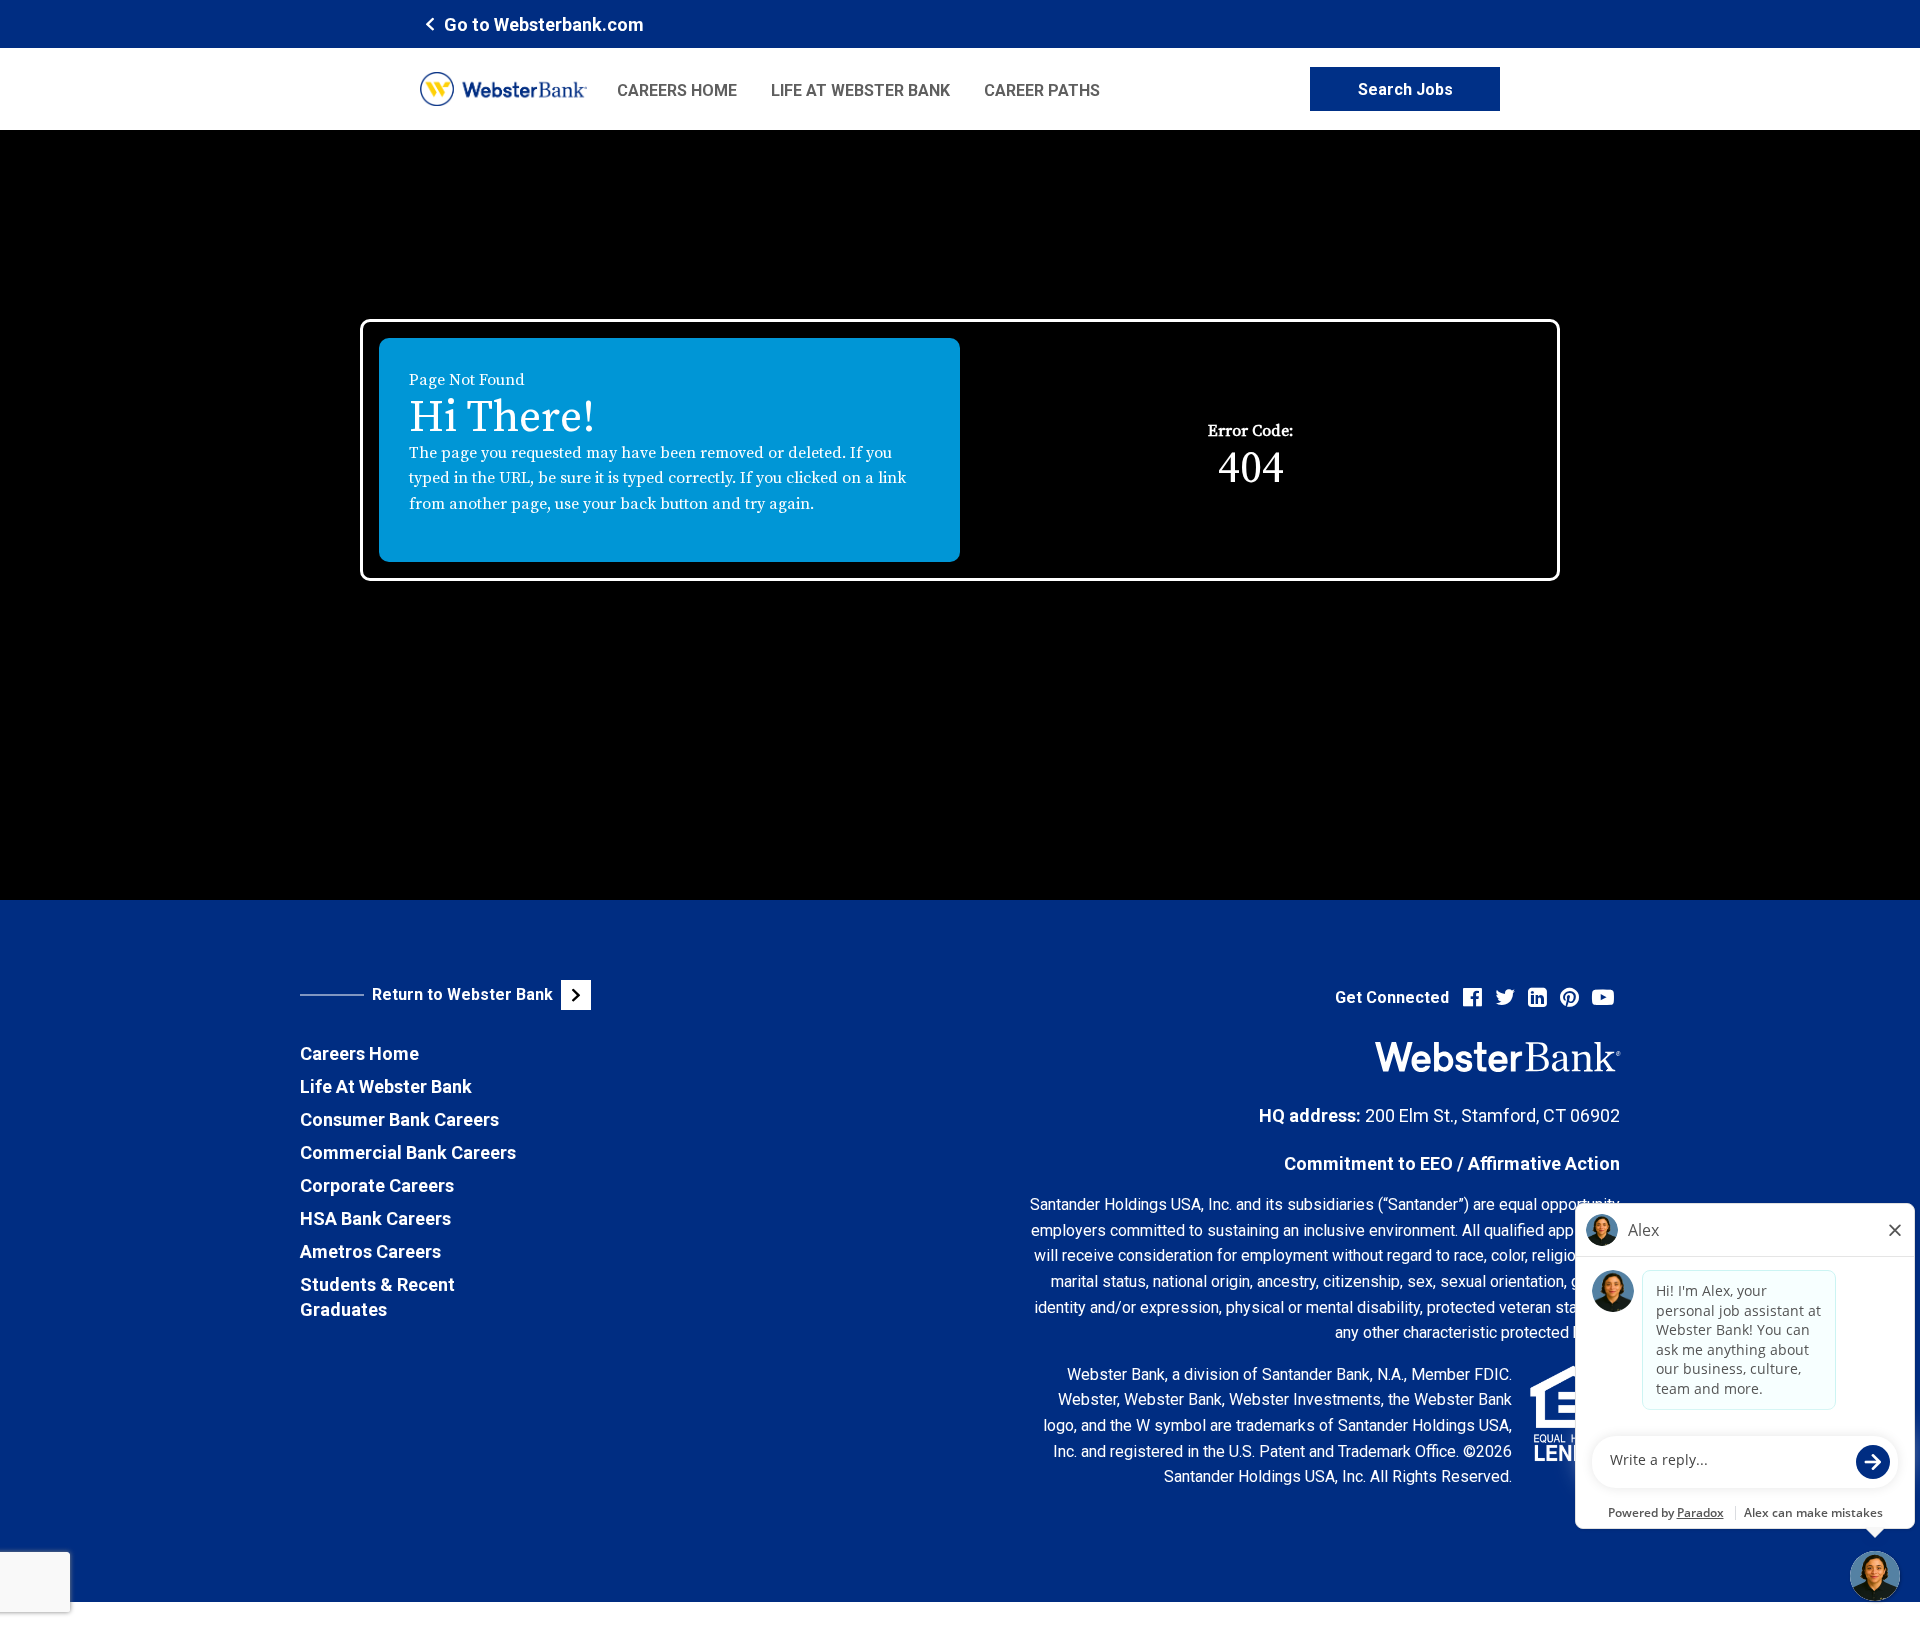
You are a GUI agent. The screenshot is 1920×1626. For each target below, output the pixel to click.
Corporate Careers (377, 1185)
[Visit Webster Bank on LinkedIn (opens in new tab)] (1537, 997)
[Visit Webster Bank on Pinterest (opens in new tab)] (1569, 997)
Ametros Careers (370, 1251)
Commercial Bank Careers (408, 1152)
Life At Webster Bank (386, 1086)
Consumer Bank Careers (399, 1119)
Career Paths (1042, 90)
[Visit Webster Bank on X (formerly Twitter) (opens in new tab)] (1505, 997)
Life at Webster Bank (860, 90)
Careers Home (677, 90)
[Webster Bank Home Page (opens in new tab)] (503, 89)
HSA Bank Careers (375, 1218)
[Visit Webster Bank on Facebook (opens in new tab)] (1472, 997)
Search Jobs (1405, 89)
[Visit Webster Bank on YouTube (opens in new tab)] (1603, 997)
